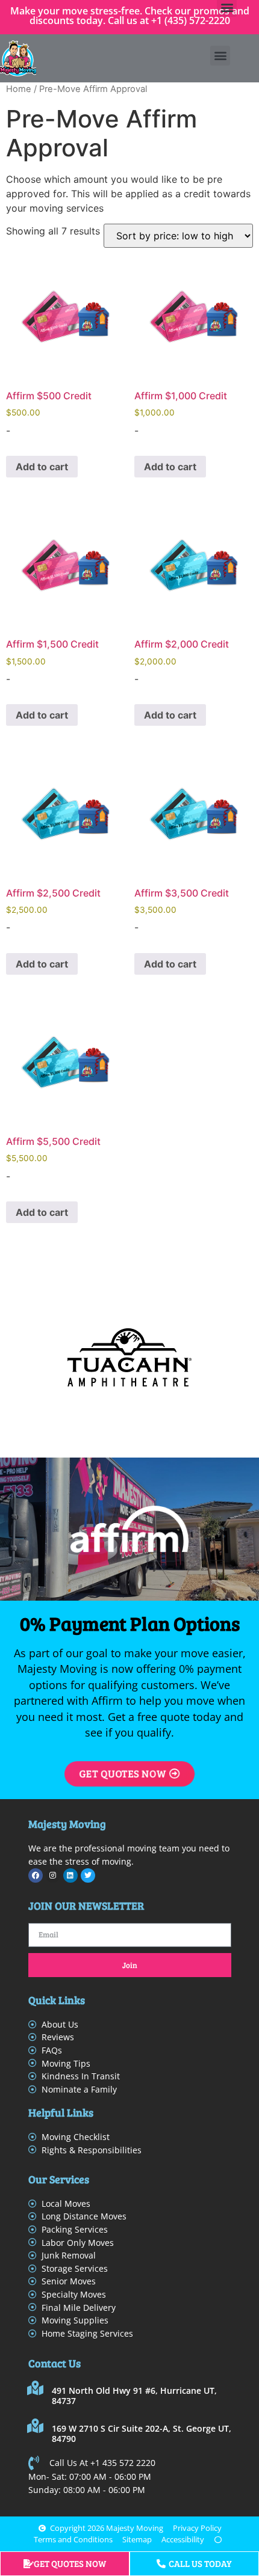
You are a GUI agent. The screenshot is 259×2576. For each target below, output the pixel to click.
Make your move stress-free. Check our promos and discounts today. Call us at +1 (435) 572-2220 (130, 16)
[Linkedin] (70, 1875)
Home (19, 89)
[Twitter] (88, 1875)
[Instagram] (53, 1875)
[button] (220, 56)
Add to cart (42, 467)
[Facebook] (36, 1875)
